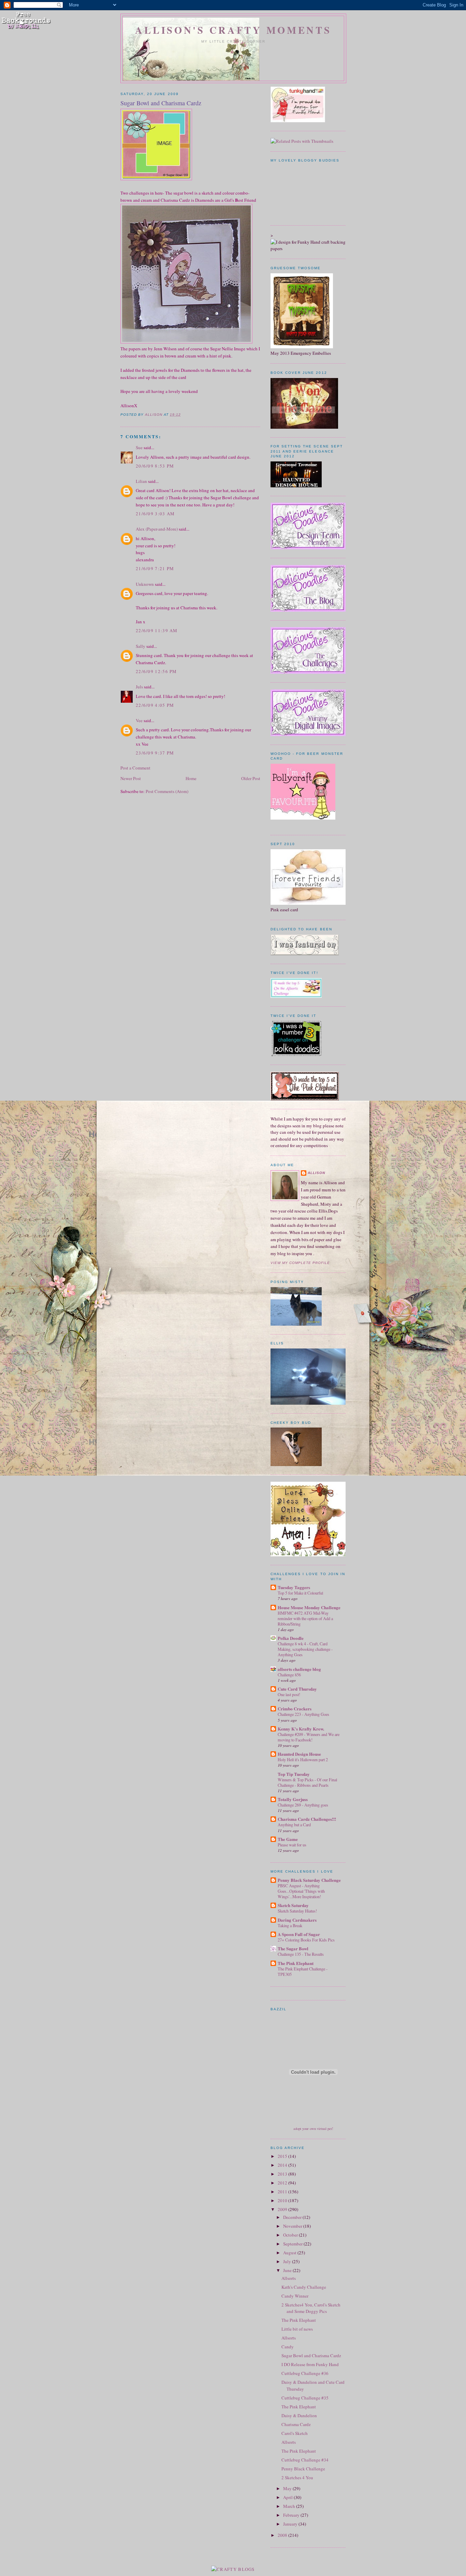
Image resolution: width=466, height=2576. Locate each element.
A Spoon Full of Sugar (299, 1934)
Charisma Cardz (296, 2424)
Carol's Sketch (295, 2433)
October (291, 2235)
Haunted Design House (299, 1754)
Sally (141, 646)
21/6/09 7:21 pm (155, 568)
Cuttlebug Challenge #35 (305, 2398)
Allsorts (289, 2278)
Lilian (141, 481)
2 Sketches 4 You (297, 2478)
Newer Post (131, 778)
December (293, 2217)
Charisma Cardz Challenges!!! (307, 1819)
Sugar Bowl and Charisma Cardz (311, 2356)
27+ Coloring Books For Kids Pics (306, 1940)
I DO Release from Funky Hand (310, 2364)
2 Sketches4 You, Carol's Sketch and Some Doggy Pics (311, 2308)
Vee (139, 720)
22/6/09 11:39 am (157, 630)
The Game (288, 1839)
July (288, 2261)
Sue (139, 447)
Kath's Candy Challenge (304, 2287)
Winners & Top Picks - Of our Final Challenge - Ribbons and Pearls (307, 1782)
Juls (139, 687)
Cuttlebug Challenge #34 (305, 2460)
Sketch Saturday (293, 1905)
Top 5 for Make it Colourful (300, 1593)
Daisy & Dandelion (299, 2415)
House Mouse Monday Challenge (309, 1607)
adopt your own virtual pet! (313, 2129)
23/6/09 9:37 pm (155, 753)
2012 (283, 2183)
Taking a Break (290, 1925)
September (293, 2244)
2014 (283, 2165)
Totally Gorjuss (293, 1799)
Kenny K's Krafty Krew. (301, 1729)
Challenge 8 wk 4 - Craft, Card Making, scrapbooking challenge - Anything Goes (305, 1649)
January (291, 2524)
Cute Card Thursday (297, 1689)
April (288, 2497)
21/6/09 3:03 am (155, 514)
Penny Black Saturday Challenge (309, 1880)
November (293, 2226)
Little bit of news (297, 2329)
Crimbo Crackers (295, 1709)
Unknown (145, 584)
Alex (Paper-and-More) (157, 529)
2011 (283, 2192)
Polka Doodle (291, 1638)
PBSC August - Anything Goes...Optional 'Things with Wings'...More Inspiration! (301, 1891)
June (288, 2270)
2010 (283, 2200)
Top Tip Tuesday (294, 1774)
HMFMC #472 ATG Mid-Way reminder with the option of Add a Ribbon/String (305, 1618)
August (290, 2253)
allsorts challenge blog (299, 1669)
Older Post (251, 778)
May (288, 2488)
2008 (283, 2535)
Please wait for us (292, 1845)
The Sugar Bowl (293, 1948)
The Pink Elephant (296, 1963)
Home (191, 778)
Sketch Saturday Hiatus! (297, 1911)
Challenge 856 (289, 1675)
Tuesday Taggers (294, 1587)
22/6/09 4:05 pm (155, 705)
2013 (283, 2174)
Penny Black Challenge (303, 2469)
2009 (283, 2209)
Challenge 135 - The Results (301, 1954)
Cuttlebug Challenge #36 (305, 2373)
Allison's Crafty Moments (233, 30)
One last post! (289, 1694)
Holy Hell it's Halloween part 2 (303, 1759)
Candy (288, 2347)
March (290, 2506)
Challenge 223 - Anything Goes (303, 1714)
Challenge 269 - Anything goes (303, 1805)
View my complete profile (300, 1263)
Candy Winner (295, 2296)
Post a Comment (135, 768)
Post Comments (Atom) (167, 791)
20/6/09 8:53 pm (155, 466)
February (292, 2515)
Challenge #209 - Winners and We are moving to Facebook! (309, 1737)
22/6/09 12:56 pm (156, 671)
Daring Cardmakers (297, 1920)
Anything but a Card (294, 1825)
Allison (316, 1173)
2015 (283, 2156)
